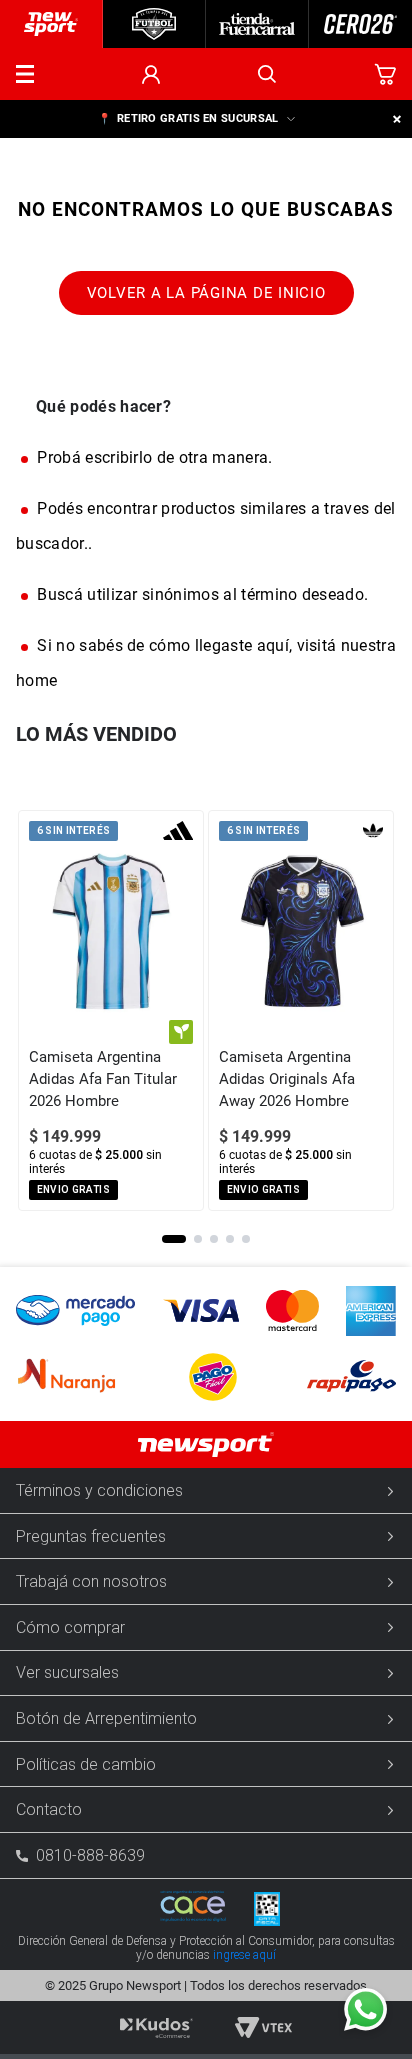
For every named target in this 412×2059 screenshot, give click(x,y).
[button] (25, 74)
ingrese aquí (244, 1955)
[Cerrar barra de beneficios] (397, 119)
